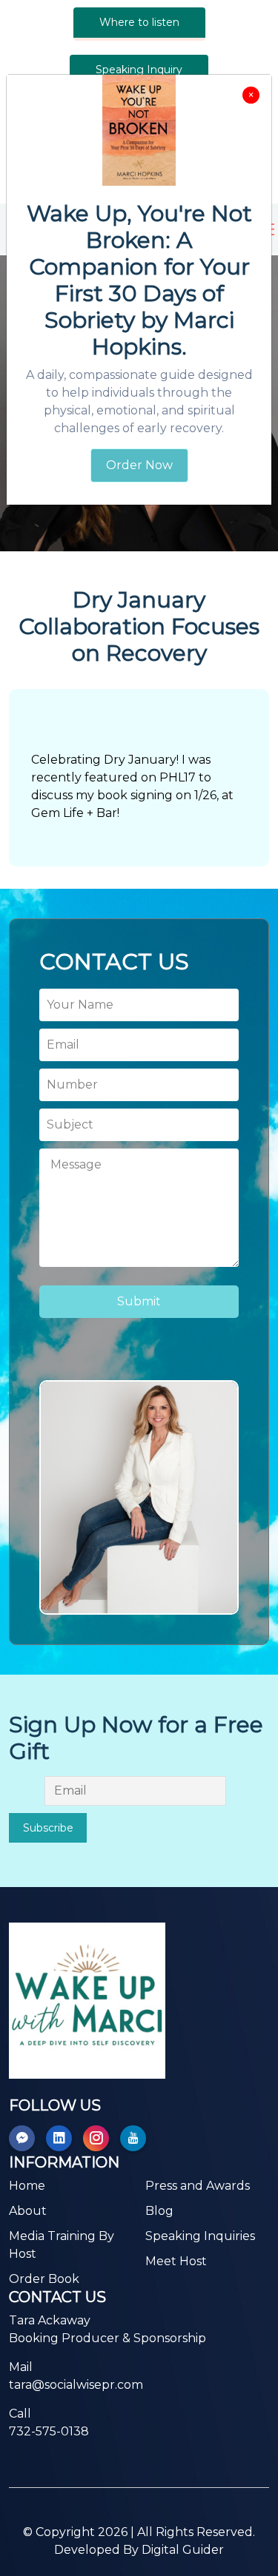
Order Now (139, 465)
